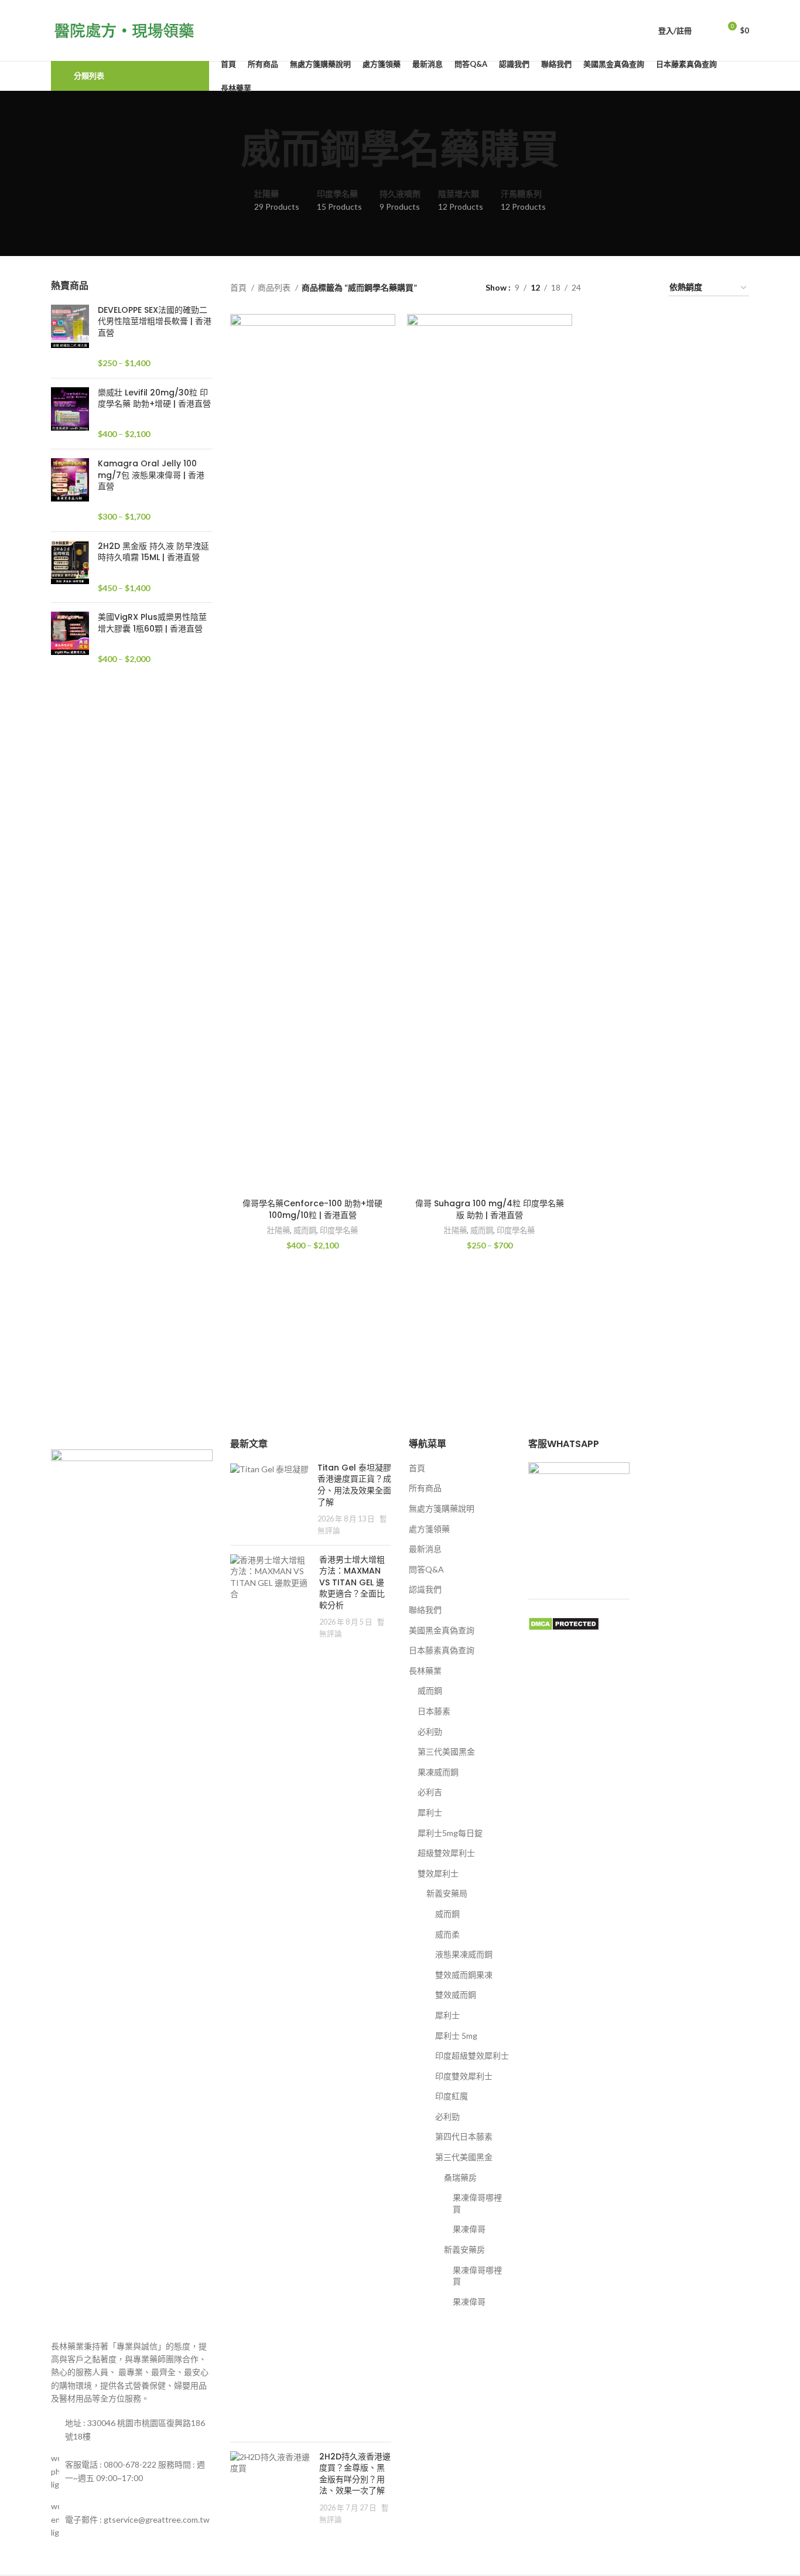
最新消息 (425, 1549)
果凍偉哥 (469, 2229)
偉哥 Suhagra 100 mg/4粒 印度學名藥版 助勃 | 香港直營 (490, 1209)
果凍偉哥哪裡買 (477, 2203)
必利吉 (430, 1792)
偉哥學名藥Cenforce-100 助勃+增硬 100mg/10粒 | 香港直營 (312, 1209)
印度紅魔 (452, 2096)
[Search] (707, 30)
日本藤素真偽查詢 (442, 1650)
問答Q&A (426, 1569)
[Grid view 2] (608, 288)
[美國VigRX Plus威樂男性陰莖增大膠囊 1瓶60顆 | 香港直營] (70, 638)
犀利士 (430, 1812)
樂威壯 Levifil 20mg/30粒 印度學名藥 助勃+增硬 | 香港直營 (154, 399)
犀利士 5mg (456, 2036)
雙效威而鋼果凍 (464, 1975)
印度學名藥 (339, 1230)
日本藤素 (434, 1711)
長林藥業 (425, 1671)
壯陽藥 (278, 1230)
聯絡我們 (425, 1610)
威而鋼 (305, 1230)
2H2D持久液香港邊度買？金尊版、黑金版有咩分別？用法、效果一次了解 (355, 2474)
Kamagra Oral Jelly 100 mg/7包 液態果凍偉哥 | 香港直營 (151, 475)
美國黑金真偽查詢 (442, 1630)
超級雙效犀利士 (446, 1853)
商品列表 (275, 287)
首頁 (239, 287)
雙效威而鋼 (456, 1995)
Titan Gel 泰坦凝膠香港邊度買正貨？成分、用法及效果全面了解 (354, 1485)
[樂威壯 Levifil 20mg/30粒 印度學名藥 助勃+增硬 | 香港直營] (70, 414)
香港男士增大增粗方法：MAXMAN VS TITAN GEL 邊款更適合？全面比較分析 (352, 1582)
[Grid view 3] (626, 288)
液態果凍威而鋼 (464, 1954)
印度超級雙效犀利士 (472, 2055)
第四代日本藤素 (464, 2136)
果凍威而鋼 (438, 1772)
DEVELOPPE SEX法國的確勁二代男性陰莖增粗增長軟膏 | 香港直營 (155, 322)
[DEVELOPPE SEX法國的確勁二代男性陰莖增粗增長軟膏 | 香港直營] (70, 337)
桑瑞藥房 (460, 2177)
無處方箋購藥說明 (442, 1508)
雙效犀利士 (438, 1873)
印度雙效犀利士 (464, 2076)
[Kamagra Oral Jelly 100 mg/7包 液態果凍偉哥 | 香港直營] (70, 490)
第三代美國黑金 (446, 1751)
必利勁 (430, 1731)
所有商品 (425, 1488)
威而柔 (447, 1934)
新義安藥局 (447, 1893)
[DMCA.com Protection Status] (564, 1623)
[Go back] (226, 150)
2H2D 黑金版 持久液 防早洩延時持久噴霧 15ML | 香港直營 (153, 552)
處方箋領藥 (429, 1529)
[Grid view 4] (645, 288)
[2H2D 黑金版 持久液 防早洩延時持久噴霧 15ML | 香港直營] (70, 567)
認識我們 (425, 1589)
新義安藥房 (464, 2249)
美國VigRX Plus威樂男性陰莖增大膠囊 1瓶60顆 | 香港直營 (152, 623)
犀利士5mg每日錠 (450, 1833)
